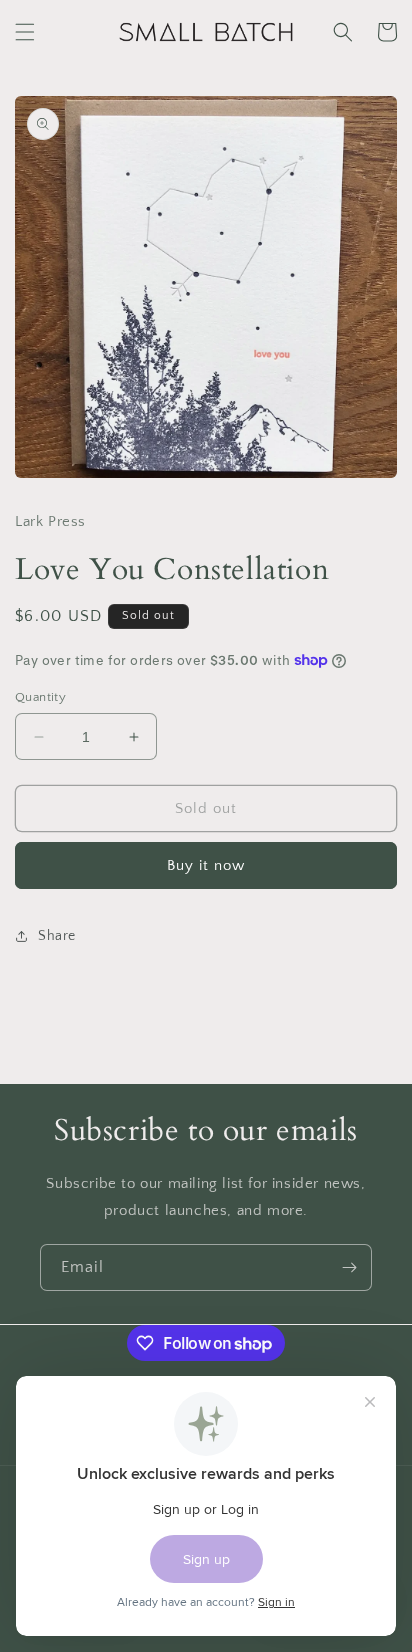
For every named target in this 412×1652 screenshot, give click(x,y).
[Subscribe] (349, 1267)
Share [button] (57, 936)
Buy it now (206, 865)
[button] (25, 32)
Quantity (40, 697)
